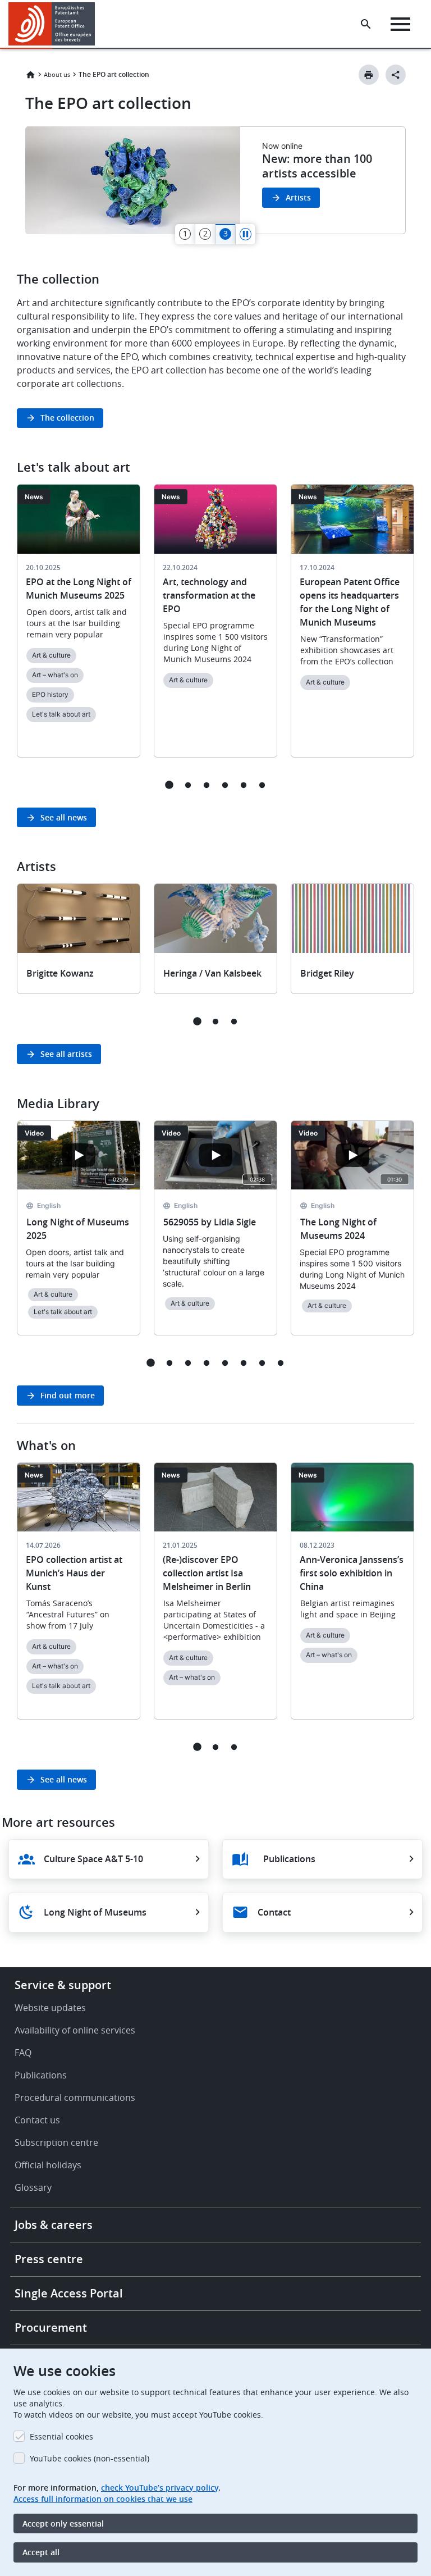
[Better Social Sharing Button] (396, 75)
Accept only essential (63, 2523)
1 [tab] (169, 785)
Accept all (41, 2552)
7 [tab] (262, 1363)
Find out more (68, 1395)
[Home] (52, 24)
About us (57, 74)
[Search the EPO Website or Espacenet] (366, 24)
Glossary (33, 2187)
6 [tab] (262, 785)
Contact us (37, 2120)
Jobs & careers (54, 2225)
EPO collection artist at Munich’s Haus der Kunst (74, 1573)
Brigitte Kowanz (60, 973)
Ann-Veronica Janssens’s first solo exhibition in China (352, 1573)
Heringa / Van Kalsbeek (212, 973)
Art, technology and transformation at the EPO (209, 595)
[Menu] (400, 24)
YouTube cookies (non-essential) (90, 2458)
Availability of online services (75, 2030)
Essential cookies (61, 2436)
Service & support (63, 1985)
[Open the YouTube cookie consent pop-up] (79, 1155)
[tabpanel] (215, 180)
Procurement (51, 2327)
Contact (274, 1912)
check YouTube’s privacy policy (160, 2488)
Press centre (49, 2259)
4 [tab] (225, 785)
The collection (67, 418)
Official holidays (48, 2165)
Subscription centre (56, 2142)
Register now (311, 186)
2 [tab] (188, 785)
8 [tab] (280, 1363)
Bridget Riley (327, 973)
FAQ (23, 2053)
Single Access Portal (69, 2293)
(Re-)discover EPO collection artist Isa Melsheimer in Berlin (207, 1573)
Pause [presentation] (246, 234)
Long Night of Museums (95, 1912)
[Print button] (369, 75)
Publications (289, 1859)
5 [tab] (243, 785)
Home (30, 75)
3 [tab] (206, 785)
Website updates (50, 2008)
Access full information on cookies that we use (103, 2499)
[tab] (185, 234)
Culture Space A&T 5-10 (93, 1859)
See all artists (66, 1054)
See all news (64, 817)
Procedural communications (75, 2098)
